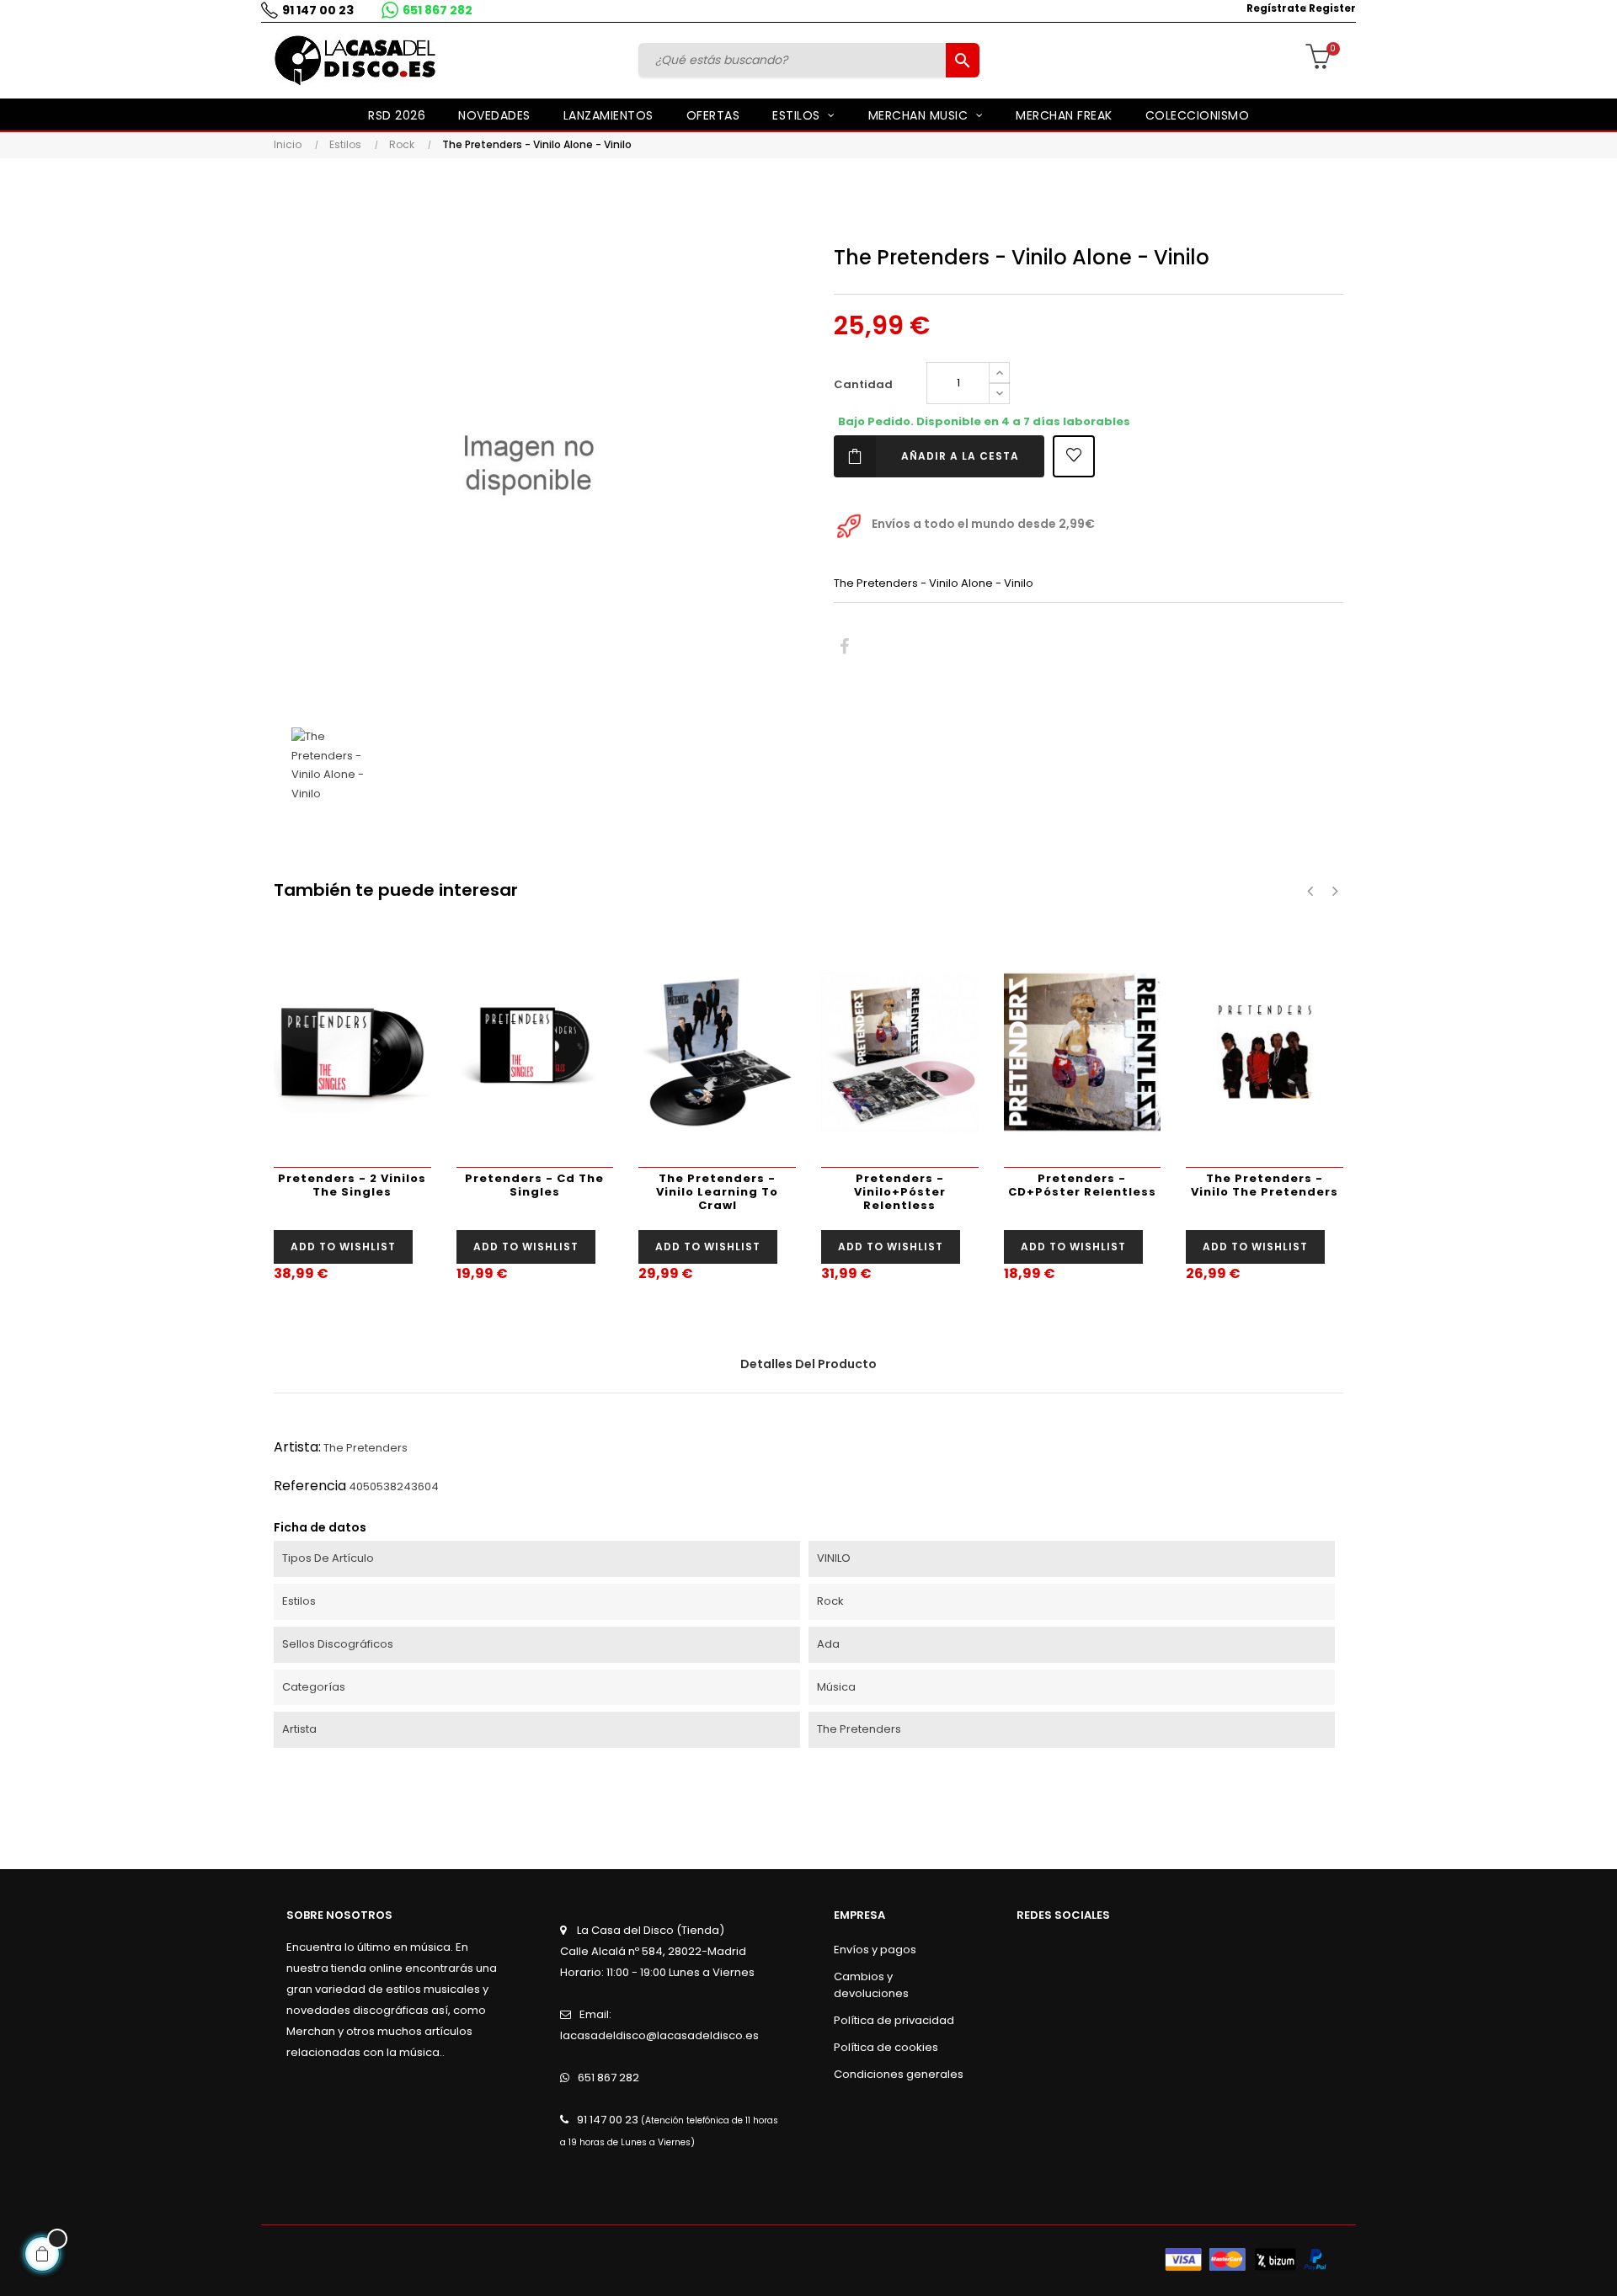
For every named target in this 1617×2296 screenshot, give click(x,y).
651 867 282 (438, 10)
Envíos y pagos (875, 1950)
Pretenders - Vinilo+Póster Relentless (900, 1192)
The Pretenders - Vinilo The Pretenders (1265, 1185)
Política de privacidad (894, 2020)
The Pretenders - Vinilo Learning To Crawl (717, 1192)
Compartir (844, 647)
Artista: (297, 1447)
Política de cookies (886, 2047)
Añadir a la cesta (960, 456)
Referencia (310, 1486)
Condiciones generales (899, 2074)
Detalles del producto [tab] (808, 1364)
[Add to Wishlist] (1074, 456)
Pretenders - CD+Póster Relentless (1082, 1185)
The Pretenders (366, 1448)
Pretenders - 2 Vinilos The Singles (352, 1185)
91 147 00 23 (318, 10)
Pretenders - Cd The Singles (534, 1185)
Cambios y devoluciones (871, 1985)
